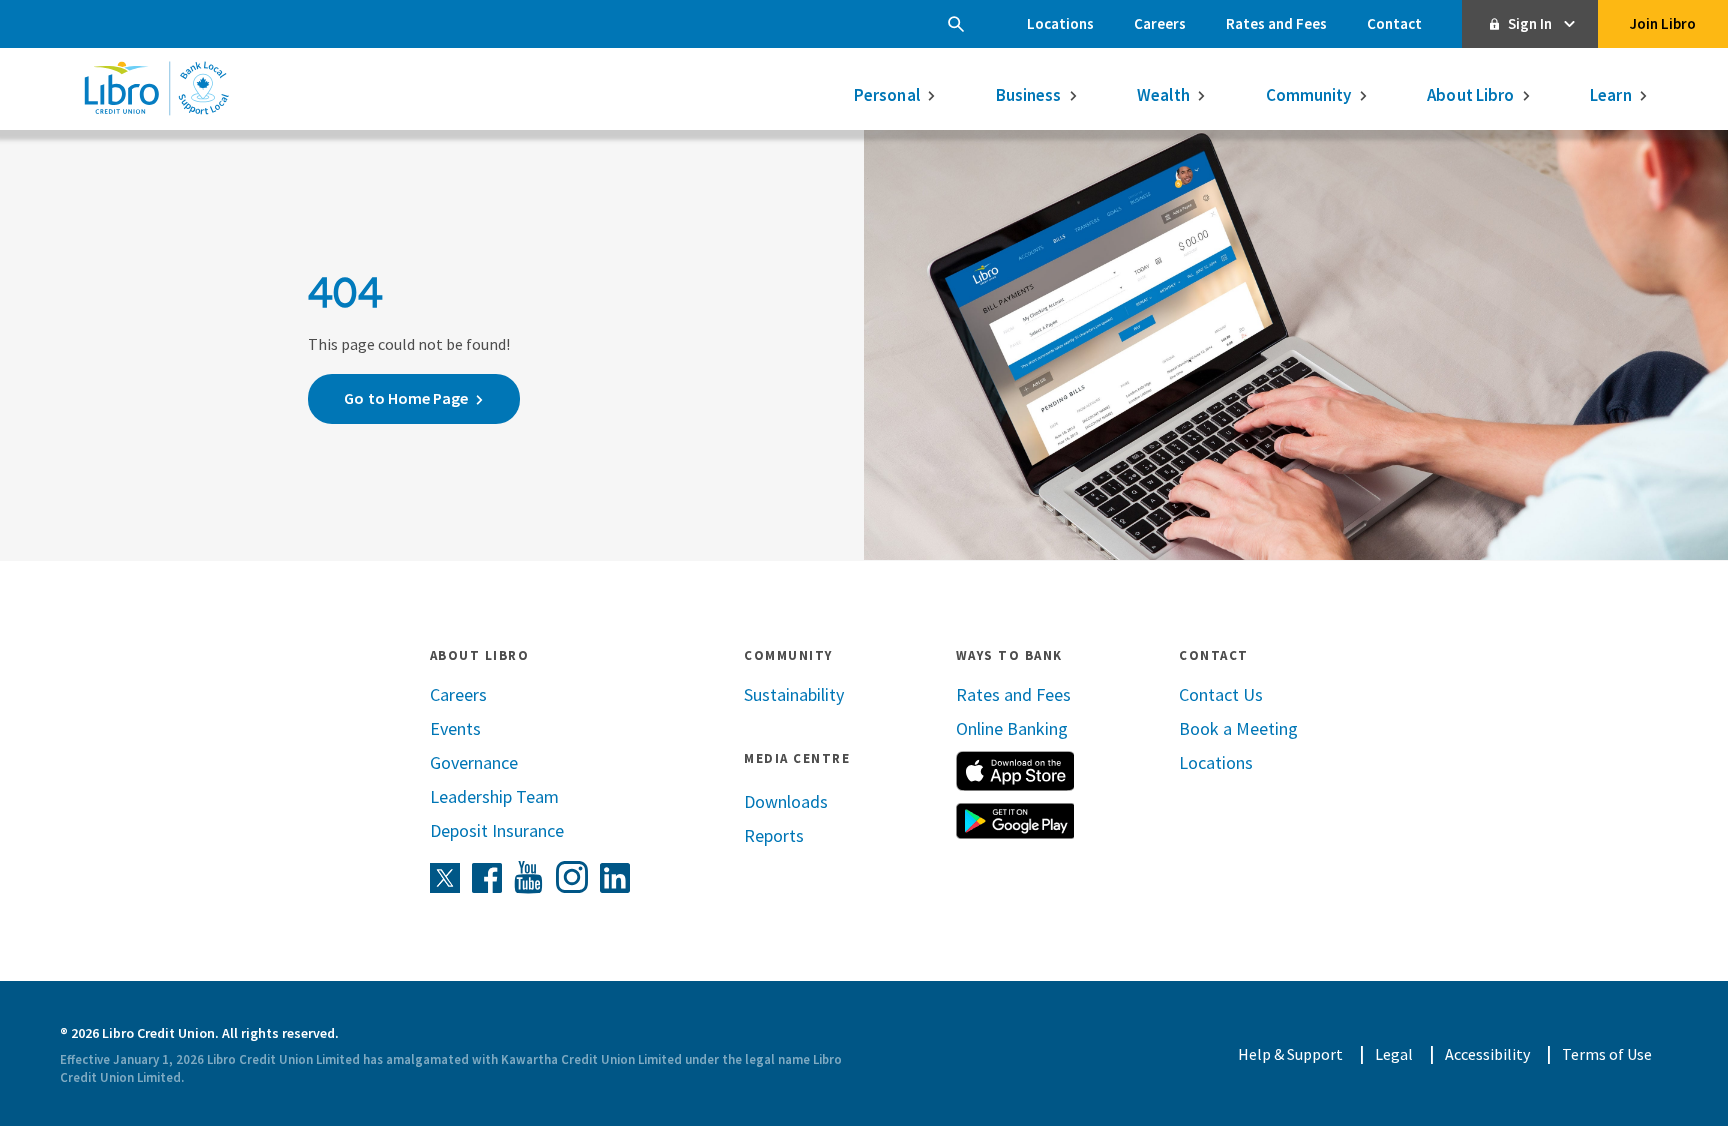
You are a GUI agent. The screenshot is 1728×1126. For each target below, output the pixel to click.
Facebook (487, 878)
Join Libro (1663, 23)
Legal (1394, 1054)
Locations (1060, 23)
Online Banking (1012, 728)
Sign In (1530, 23)
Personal (887, 95)
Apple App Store (1015, 771)
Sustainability (794, 694)
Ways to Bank (1009, 655)
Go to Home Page (406, 398)
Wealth (1163, 95)
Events (455, 728)
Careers (1160, 23)
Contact (1394, 23)
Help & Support (1290, 1054)
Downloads (786, 801)
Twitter (445, 878)
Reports (774, 835)
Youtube (529, 878)
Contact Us (1221, 694)
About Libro (1470, 95)
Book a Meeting (1238, 728)
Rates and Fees (1276, 23)
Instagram (572, 877)
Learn (1611, 95)
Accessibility (1487, 1054)
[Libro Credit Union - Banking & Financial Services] (156, 88)
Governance (474, 762)
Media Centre (797, 758)
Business (1029, 95)
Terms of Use (1607, 1054)
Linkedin (615, 878)
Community (1309, 95)
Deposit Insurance (497, 830)
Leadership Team (494, 796)
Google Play (1015, 821)
